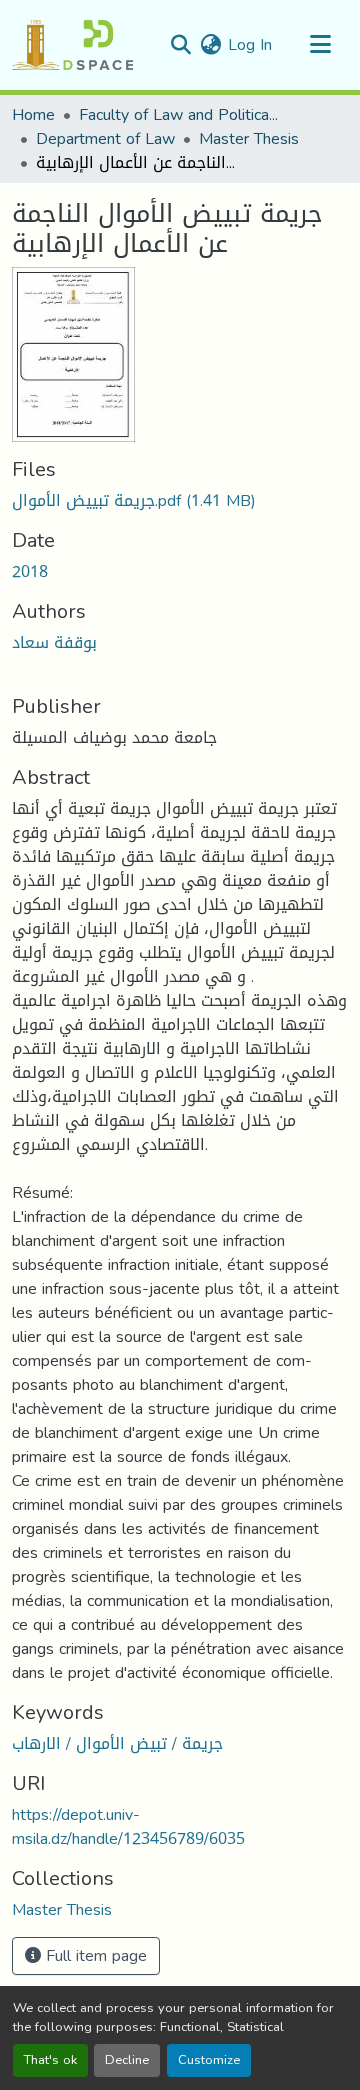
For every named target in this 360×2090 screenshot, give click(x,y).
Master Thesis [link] (249, 139)
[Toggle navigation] (320, 45)
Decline (127, 2060)
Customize (209, 2060)
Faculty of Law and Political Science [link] (179, 115)
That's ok (50, 2060)
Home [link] (33, 115)
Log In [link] (250, 44)
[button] (72, 45)
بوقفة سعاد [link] (54, 642)
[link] (180, 501)
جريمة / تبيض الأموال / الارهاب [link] (117, 1743)
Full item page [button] (94, 1955)
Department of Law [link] (105, 139)
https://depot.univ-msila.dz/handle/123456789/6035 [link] (128, 1826)
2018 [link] (30, 571)
